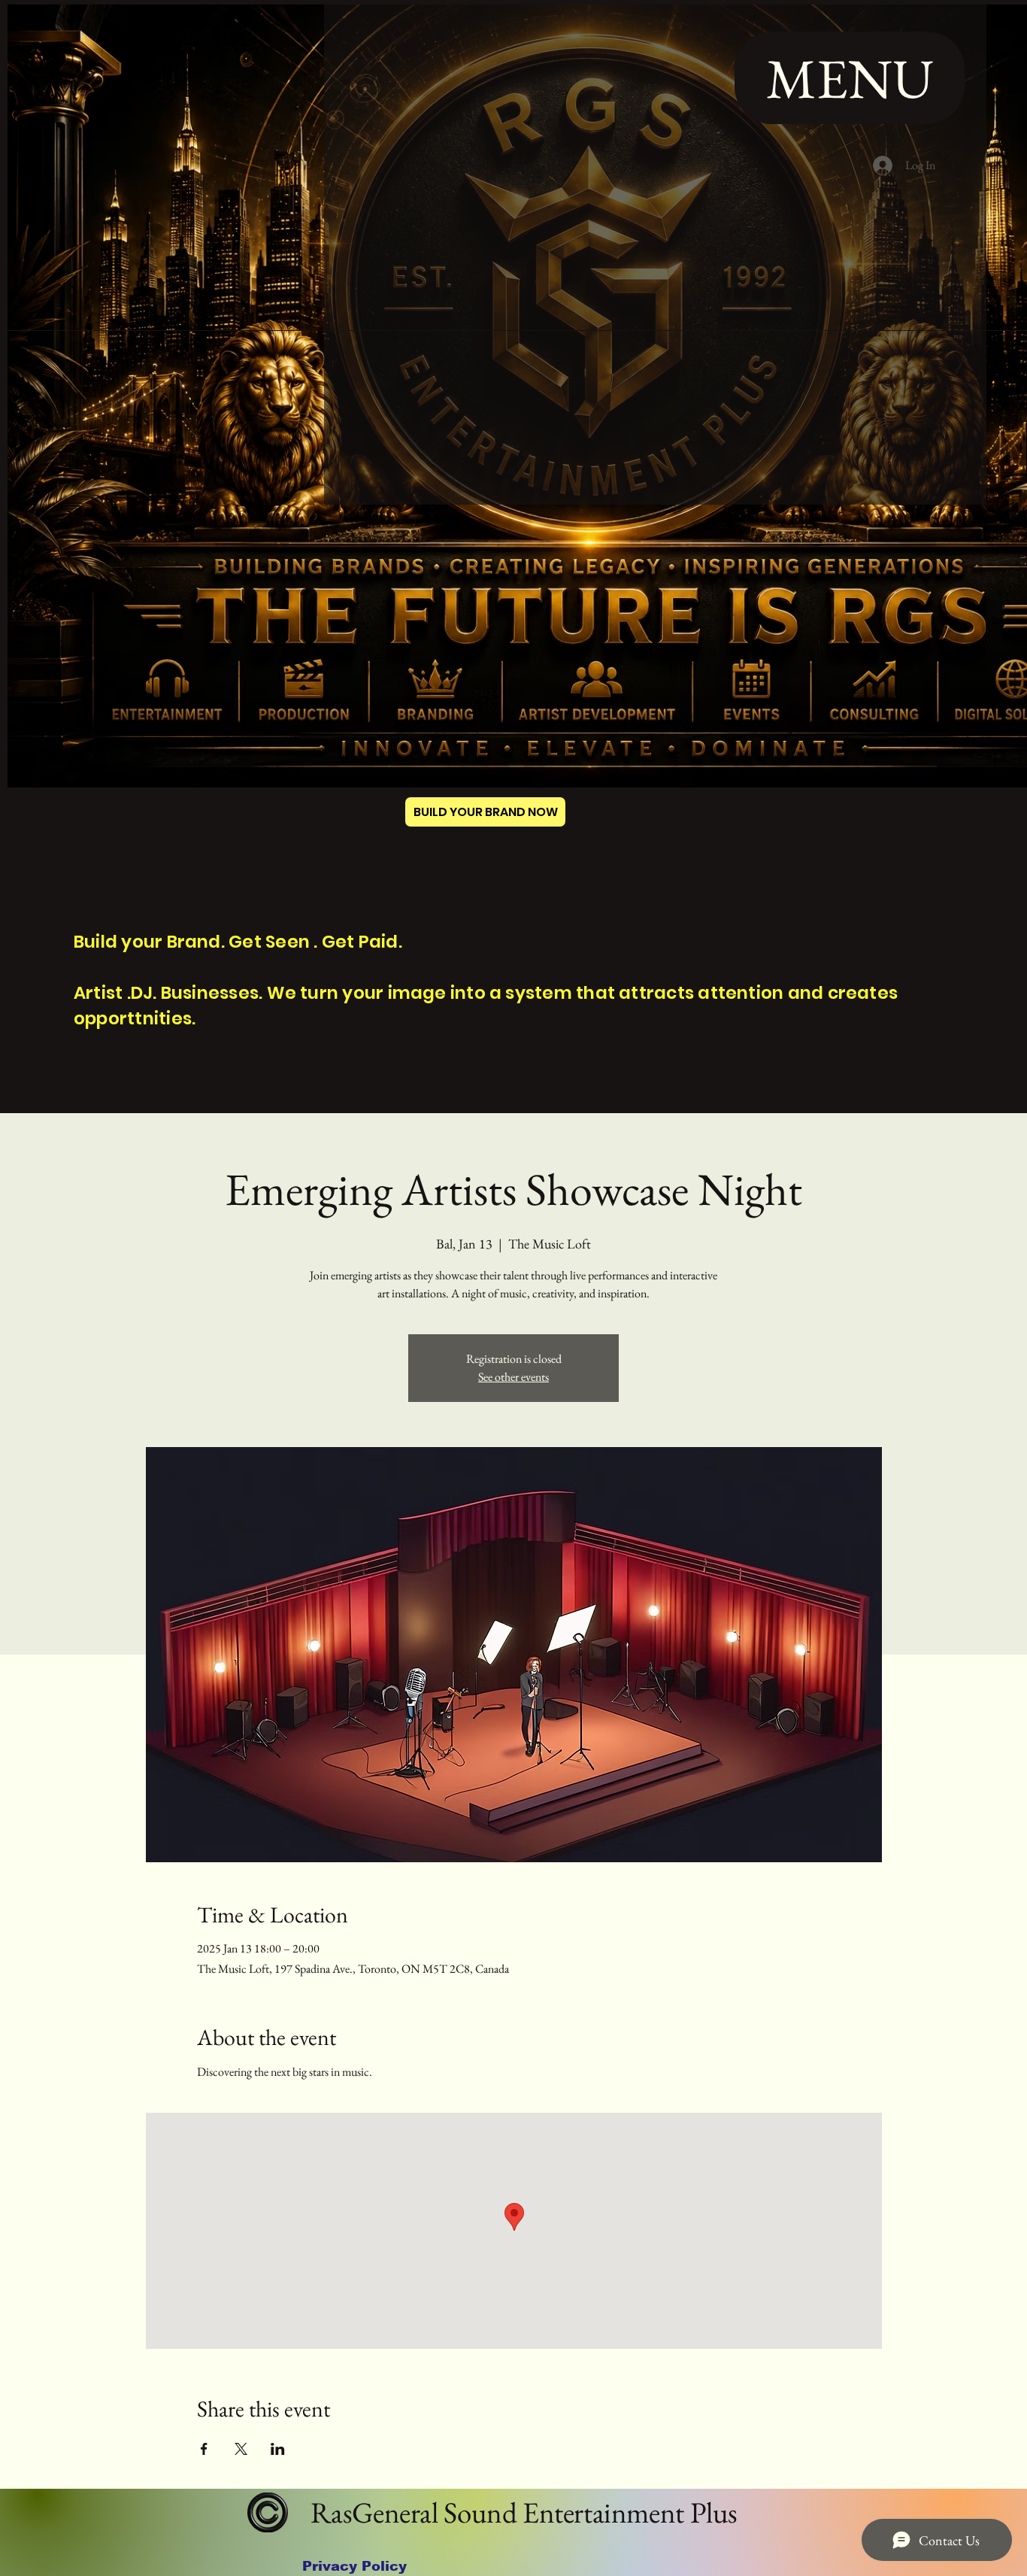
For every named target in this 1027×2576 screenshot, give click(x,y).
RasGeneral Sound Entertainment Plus (521, 2512)
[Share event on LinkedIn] (278, 2449)
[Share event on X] (241, 2449)
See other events (513, 1377)
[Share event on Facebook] (204, 2449)
